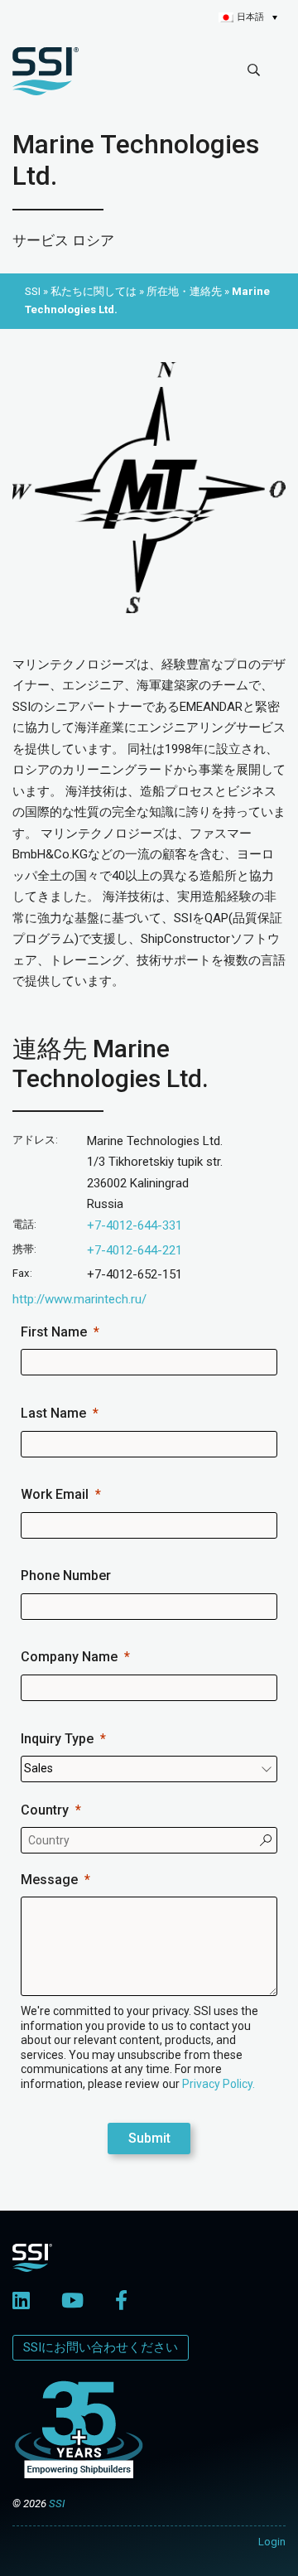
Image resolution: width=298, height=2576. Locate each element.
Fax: (22, 1273)
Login (272, 2542)
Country (45, 1810)
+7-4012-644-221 (135, 1250)
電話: (24, 1224)
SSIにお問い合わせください (101, 2347)
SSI (57, 2504)
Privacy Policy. (219, 2084)
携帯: (24, 1249)
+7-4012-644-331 (135, 1225)
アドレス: (35, 1140)
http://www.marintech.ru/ (79, 1299)
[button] (248, 17)
